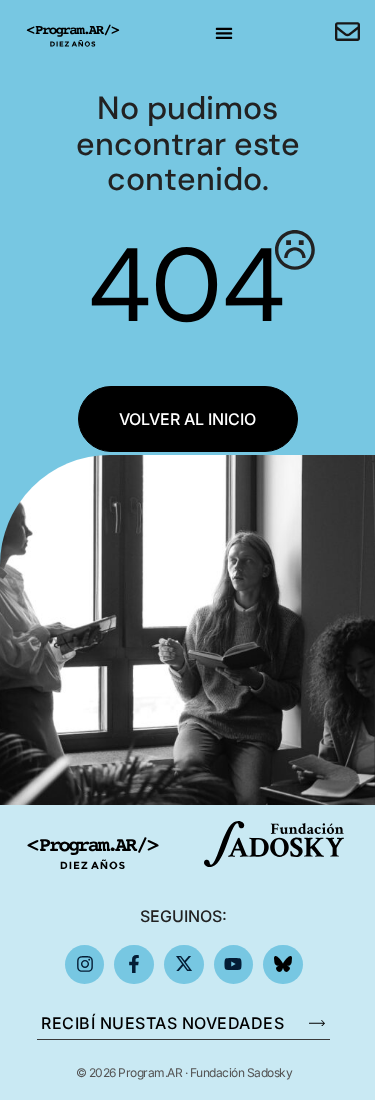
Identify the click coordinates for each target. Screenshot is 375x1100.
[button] (223, 32)
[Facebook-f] (134, 965)
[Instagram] (85, 965)
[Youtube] (234, 965)
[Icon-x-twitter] (184, 965)
